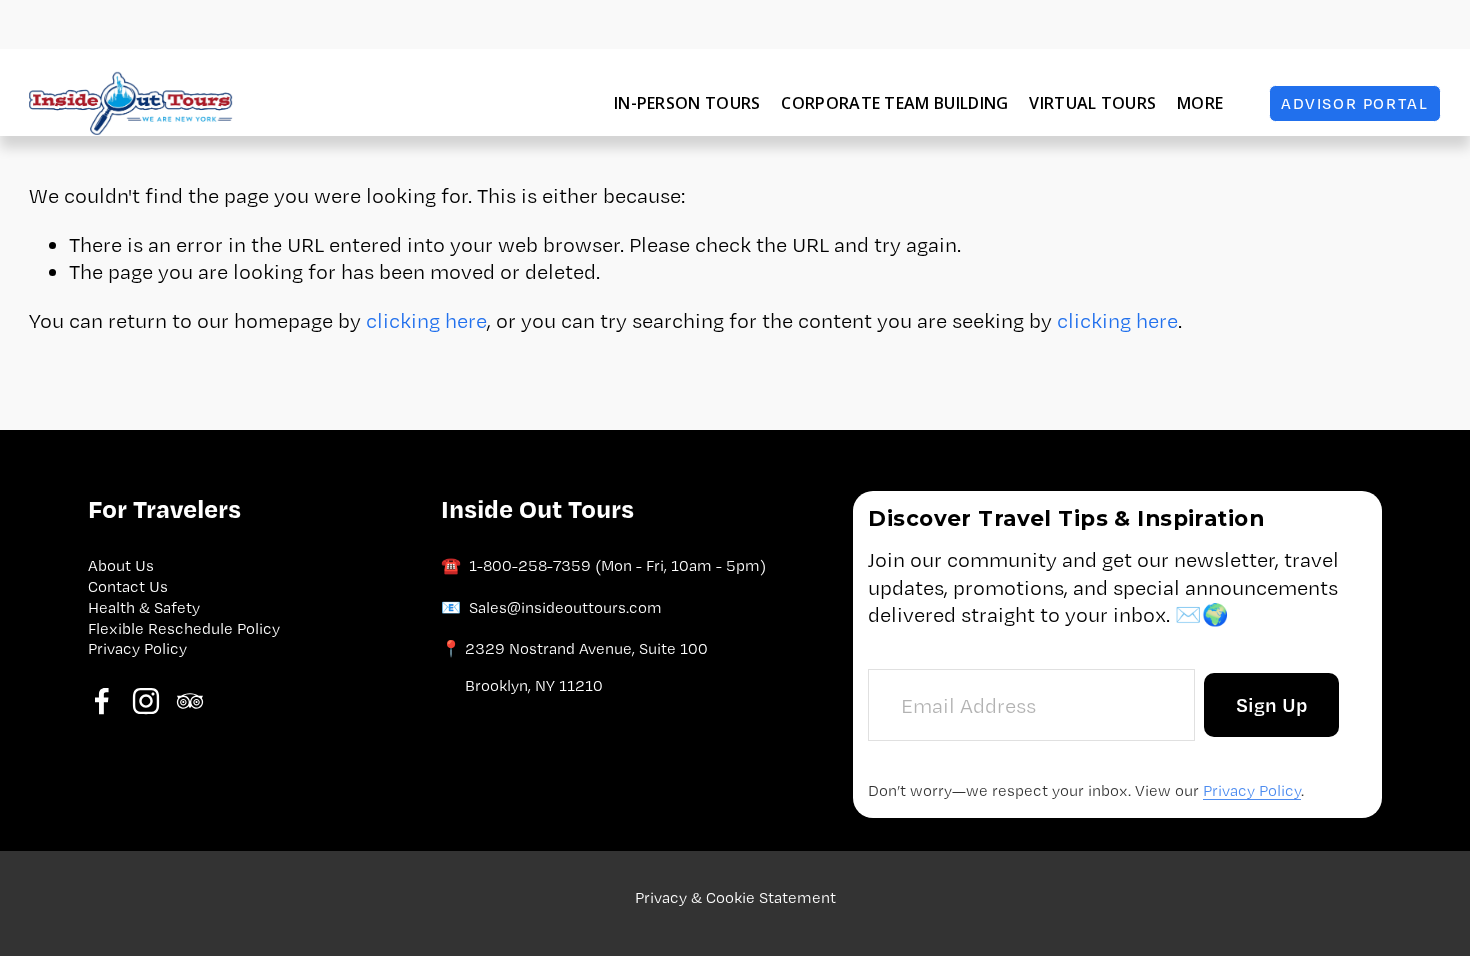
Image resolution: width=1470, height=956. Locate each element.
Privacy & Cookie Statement (735, 897)
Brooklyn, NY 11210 (534, 685)
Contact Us (128, 586)
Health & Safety (144, 607)
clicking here (426, 320)
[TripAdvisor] (190, 701)
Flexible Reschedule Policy (184, 628)
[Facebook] (102, 701)
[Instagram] (146, 701)
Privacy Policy (137, 648)
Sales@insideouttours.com (565, 607)
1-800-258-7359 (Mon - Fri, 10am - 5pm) (617, 565)
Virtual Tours (1092, 103)
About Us (121, 565)
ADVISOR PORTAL (1354, 103)
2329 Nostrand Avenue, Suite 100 (586, 648)
